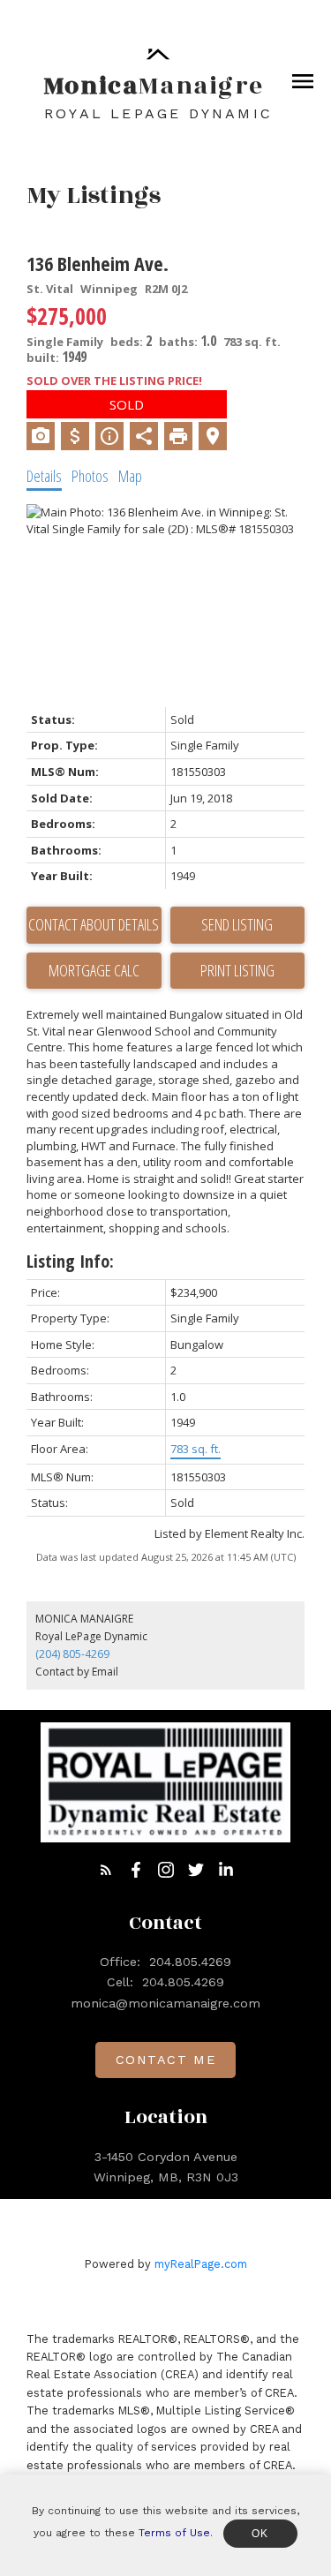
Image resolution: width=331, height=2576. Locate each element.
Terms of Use (174, 2533)
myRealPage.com (201, 2264)
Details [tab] (44, 476)
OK (260, 2534)
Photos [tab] (90, 476)
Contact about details (94, 924)
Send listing (237, 924)
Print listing (237, 970)
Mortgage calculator (94, 971)
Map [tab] (130, 476)
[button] (106, 1870)
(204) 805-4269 (72, 1654)
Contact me (166, 2060)
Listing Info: (70, 1261)
